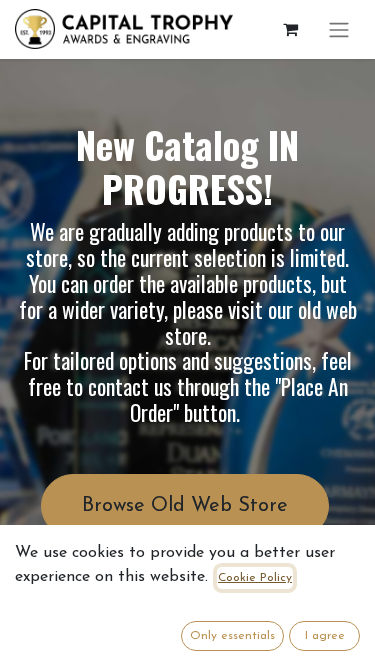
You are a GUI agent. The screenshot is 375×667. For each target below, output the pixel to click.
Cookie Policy (255, 578)
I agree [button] (325, 636)
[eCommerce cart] (290, 29)
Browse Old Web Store (185, 506)
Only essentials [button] (232, 636)
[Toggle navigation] (339, 29)
